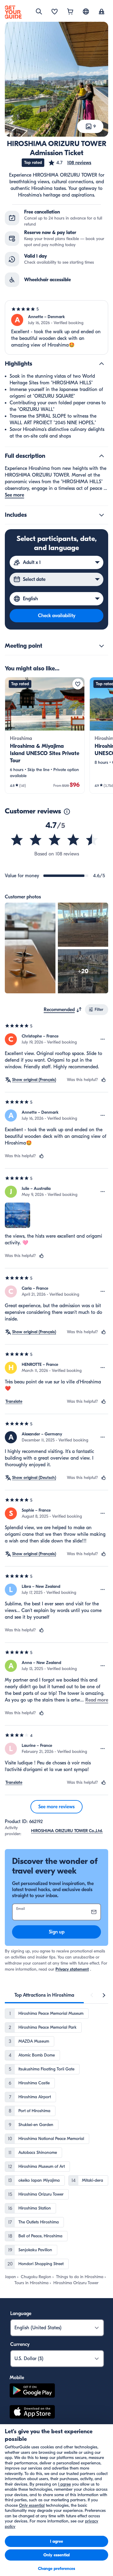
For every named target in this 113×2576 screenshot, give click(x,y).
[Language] (86, 11)
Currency (20, 2344)
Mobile (17, 2378)
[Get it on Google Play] (32, 2391)
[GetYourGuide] (13, 12)
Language (21, 2314)
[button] (70, 163)
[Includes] (102, 515)
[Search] (39, 11)
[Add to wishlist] (78, 684)
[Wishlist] (55, 12)
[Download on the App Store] (32, 2413)
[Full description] (102, 456)
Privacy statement (72, 1969)
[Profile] (102, 12)
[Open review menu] (103, 1039)
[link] (45, 735)
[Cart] (70, 12)
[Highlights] (102, 364)
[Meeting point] (102, 646)
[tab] (44, 1995)
